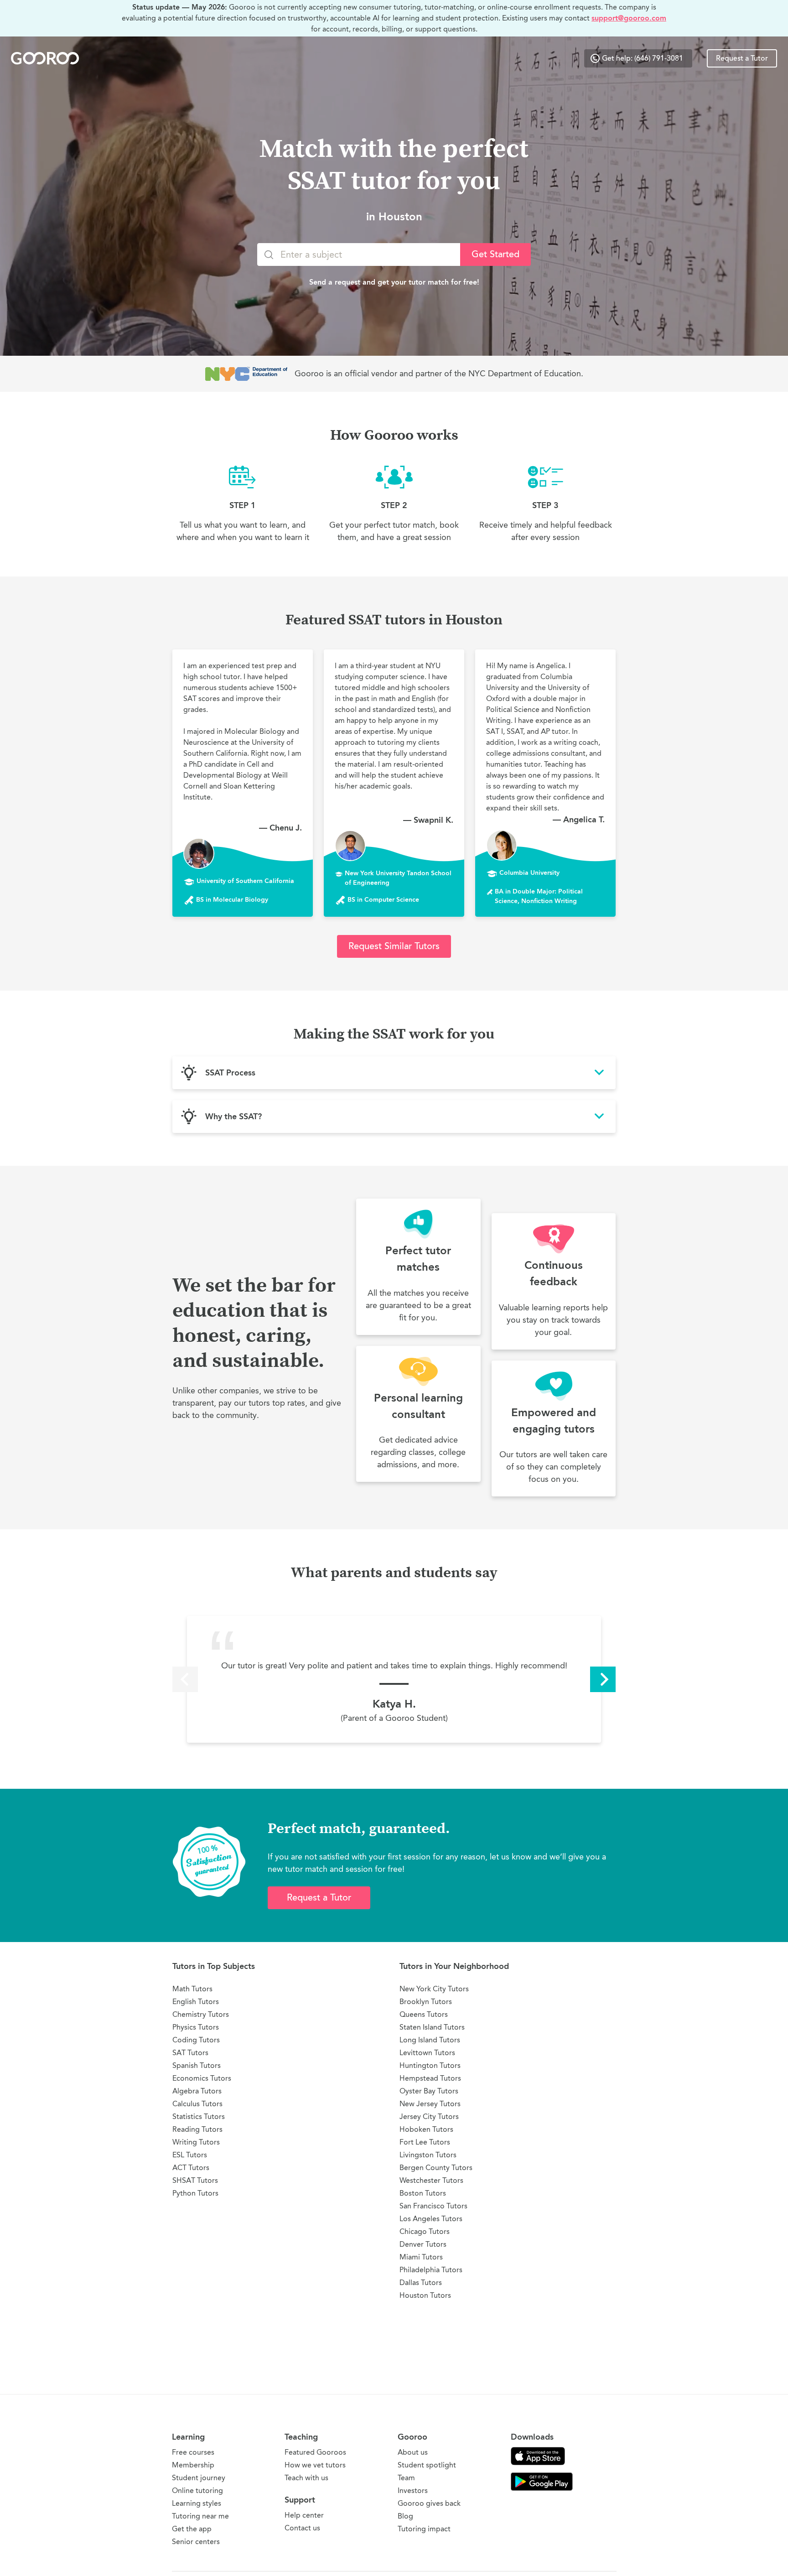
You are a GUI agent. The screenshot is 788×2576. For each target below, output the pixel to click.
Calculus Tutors (197, 2104)
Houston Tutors (425, 2295)
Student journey (199, 2478)
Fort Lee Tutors (425, 2142)
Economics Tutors (202, 2078)
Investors (413, 2490)
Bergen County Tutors (436, 2168)
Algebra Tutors (197, 2091)
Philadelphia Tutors (431, 2270)
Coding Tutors (196, 2040)
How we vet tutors (315, 2465)
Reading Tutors (197, 2129)
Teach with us (306, 2478)
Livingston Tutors (428, 2155)
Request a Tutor (742, 58)
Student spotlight (427, 2465)
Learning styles (197, 2503)
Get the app (192, 2529)
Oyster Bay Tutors (429, 2091)
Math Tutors (192, 1989)
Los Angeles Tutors (431, 2219)
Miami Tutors (421, 2257)
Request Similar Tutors (394, 946)
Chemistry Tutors (201, 2014)
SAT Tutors (190, 2053)
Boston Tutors (423, 2193)
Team (406, 2478)
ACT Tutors (191, 2168)
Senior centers (196, 2542)
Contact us (302, 2528)
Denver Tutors (423, 2244)
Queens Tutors (424, 2014)
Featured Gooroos (315, 2452)
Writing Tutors (196, 2142)
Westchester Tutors (431, 2180)
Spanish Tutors (197, 2065)
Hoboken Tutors (426, 2129)
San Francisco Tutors (433, 2206)
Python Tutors (195, 2193)
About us (413, 2452)
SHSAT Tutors (195, 2180)
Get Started (495, 254)
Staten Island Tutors (432, 2027)
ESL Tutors (190, 2155)
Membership (193, 2465)
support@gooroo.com (629, 18)
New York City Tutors (434, 1989)
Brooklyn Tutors (426, 2002)
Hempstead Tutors (430, 2078)
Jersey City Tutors (429, 2116)
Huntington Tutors (430, 2065)
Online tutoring (197, 2490)
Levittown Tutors (427, 2053)
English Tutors (196, 2002)
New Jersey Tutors (430, 2104)
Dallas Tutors (421, 2283)
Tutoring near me (200, 2516)
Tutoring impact (424, 2529)
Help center (304, 2515)
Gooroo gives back (429, 2503)
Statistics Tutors (199, 2116)
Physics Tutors (196, 2027)
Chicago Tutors (425, 2231)
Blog (405, 2516)
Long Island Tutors (430, 2040)
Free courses (193, 2452)
